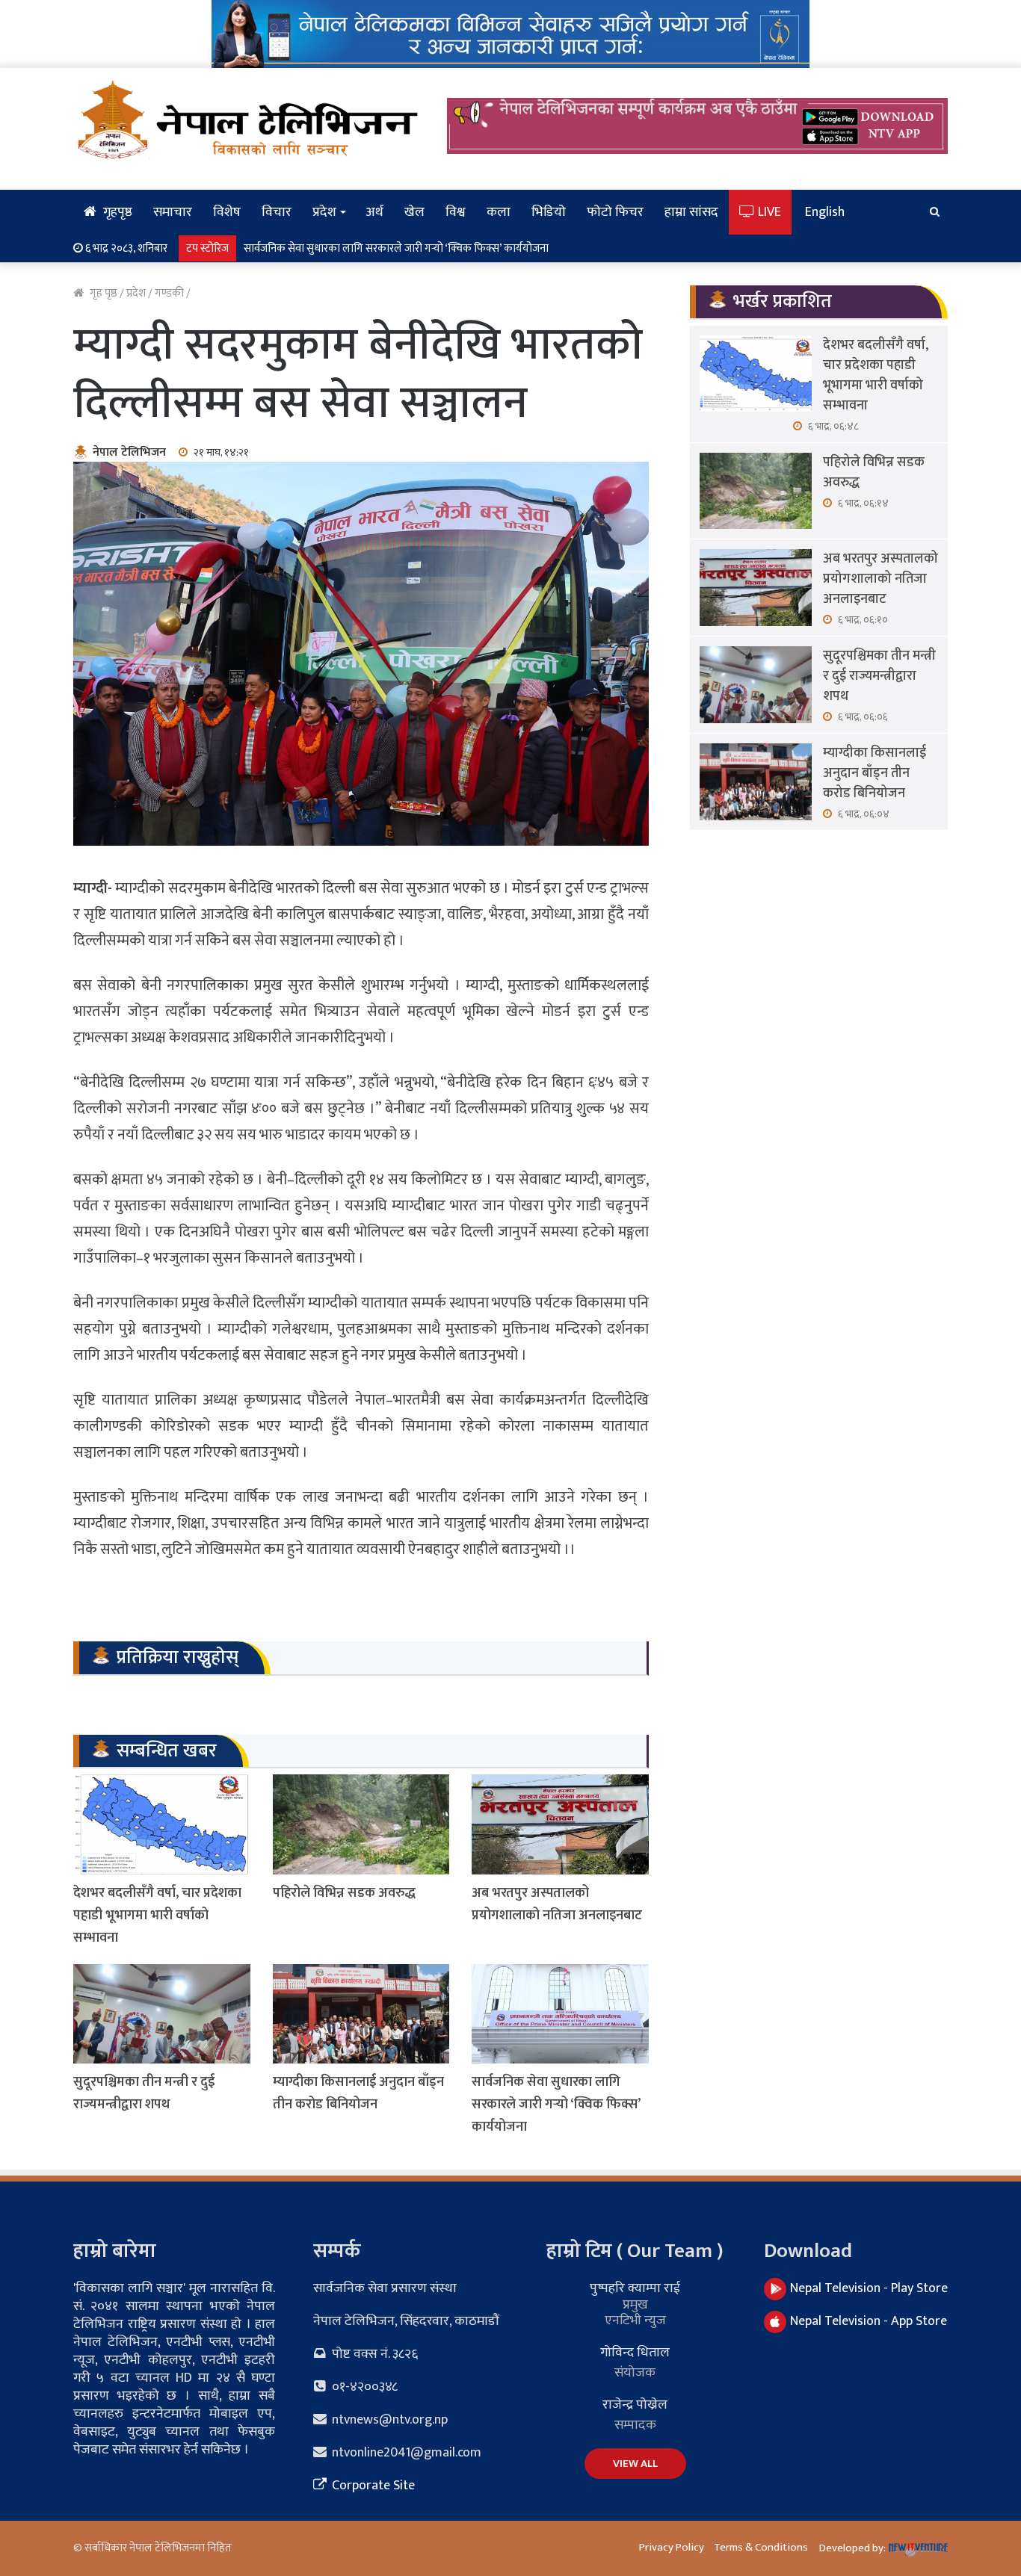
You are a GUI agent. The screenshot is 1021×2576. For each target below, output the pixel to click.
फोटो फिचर (615, 212)
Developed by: (854, 2548)
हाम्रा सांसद (691, 212)
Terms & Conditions (761, 2547)
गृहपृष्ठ (116, 212)
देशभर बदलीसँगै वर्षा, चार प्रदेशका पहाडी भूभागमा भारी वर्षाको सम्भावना (157, 1916)
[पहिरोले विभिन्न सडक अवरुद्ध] (361, 1824)
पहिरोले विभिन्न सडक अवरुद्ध (344, 1893)
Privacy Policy (672, 2547)
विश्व (456, 212)
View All (635, 2464)
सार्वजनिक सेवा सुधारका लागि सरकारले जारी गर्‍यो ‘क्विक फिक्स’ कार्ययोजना (556, 2105)
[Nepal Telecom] (510, 33)
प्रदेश (324, 212)
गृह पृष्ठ (102, 293)
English (825, 212)
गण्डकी (169, 293)
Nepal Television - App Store (869, 2321)
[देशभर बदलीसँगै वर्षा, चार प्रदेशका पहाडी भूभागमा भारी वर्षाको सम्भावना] (162, 1824)
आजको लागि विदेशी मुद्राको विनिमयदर (321, 248)
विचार (277, 212)
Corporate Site (372, 2486)
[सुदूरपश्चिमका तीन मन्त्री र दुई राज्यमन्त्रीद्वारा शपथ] (162, 2014)
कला (499, 212)
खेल (414, 212)
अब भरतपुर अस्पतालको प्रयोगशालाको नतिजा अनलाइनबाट (557, 1904)
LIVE (768, 212)
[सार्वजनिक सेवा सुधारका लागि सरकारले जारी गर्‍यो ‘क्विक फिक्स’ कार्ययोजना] (560, 2014)
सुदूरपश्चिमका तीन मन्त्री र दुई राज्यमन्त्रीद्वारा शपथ (144, 2093)
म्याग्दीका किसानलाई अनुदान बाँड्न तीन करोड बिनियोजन (358, 2093)
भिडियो (549, 212)
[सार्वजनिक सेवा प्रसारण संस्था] (249, 120)
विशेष (227, 212)
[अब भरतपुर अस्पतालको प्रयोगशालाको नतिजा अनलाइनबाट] (560, 1824)
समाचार (173, 212)
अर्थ (374, 212)
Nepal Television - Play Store (869, 2288)
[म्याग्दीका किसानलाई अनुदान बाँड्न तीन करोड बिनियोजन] (361, 2014)
